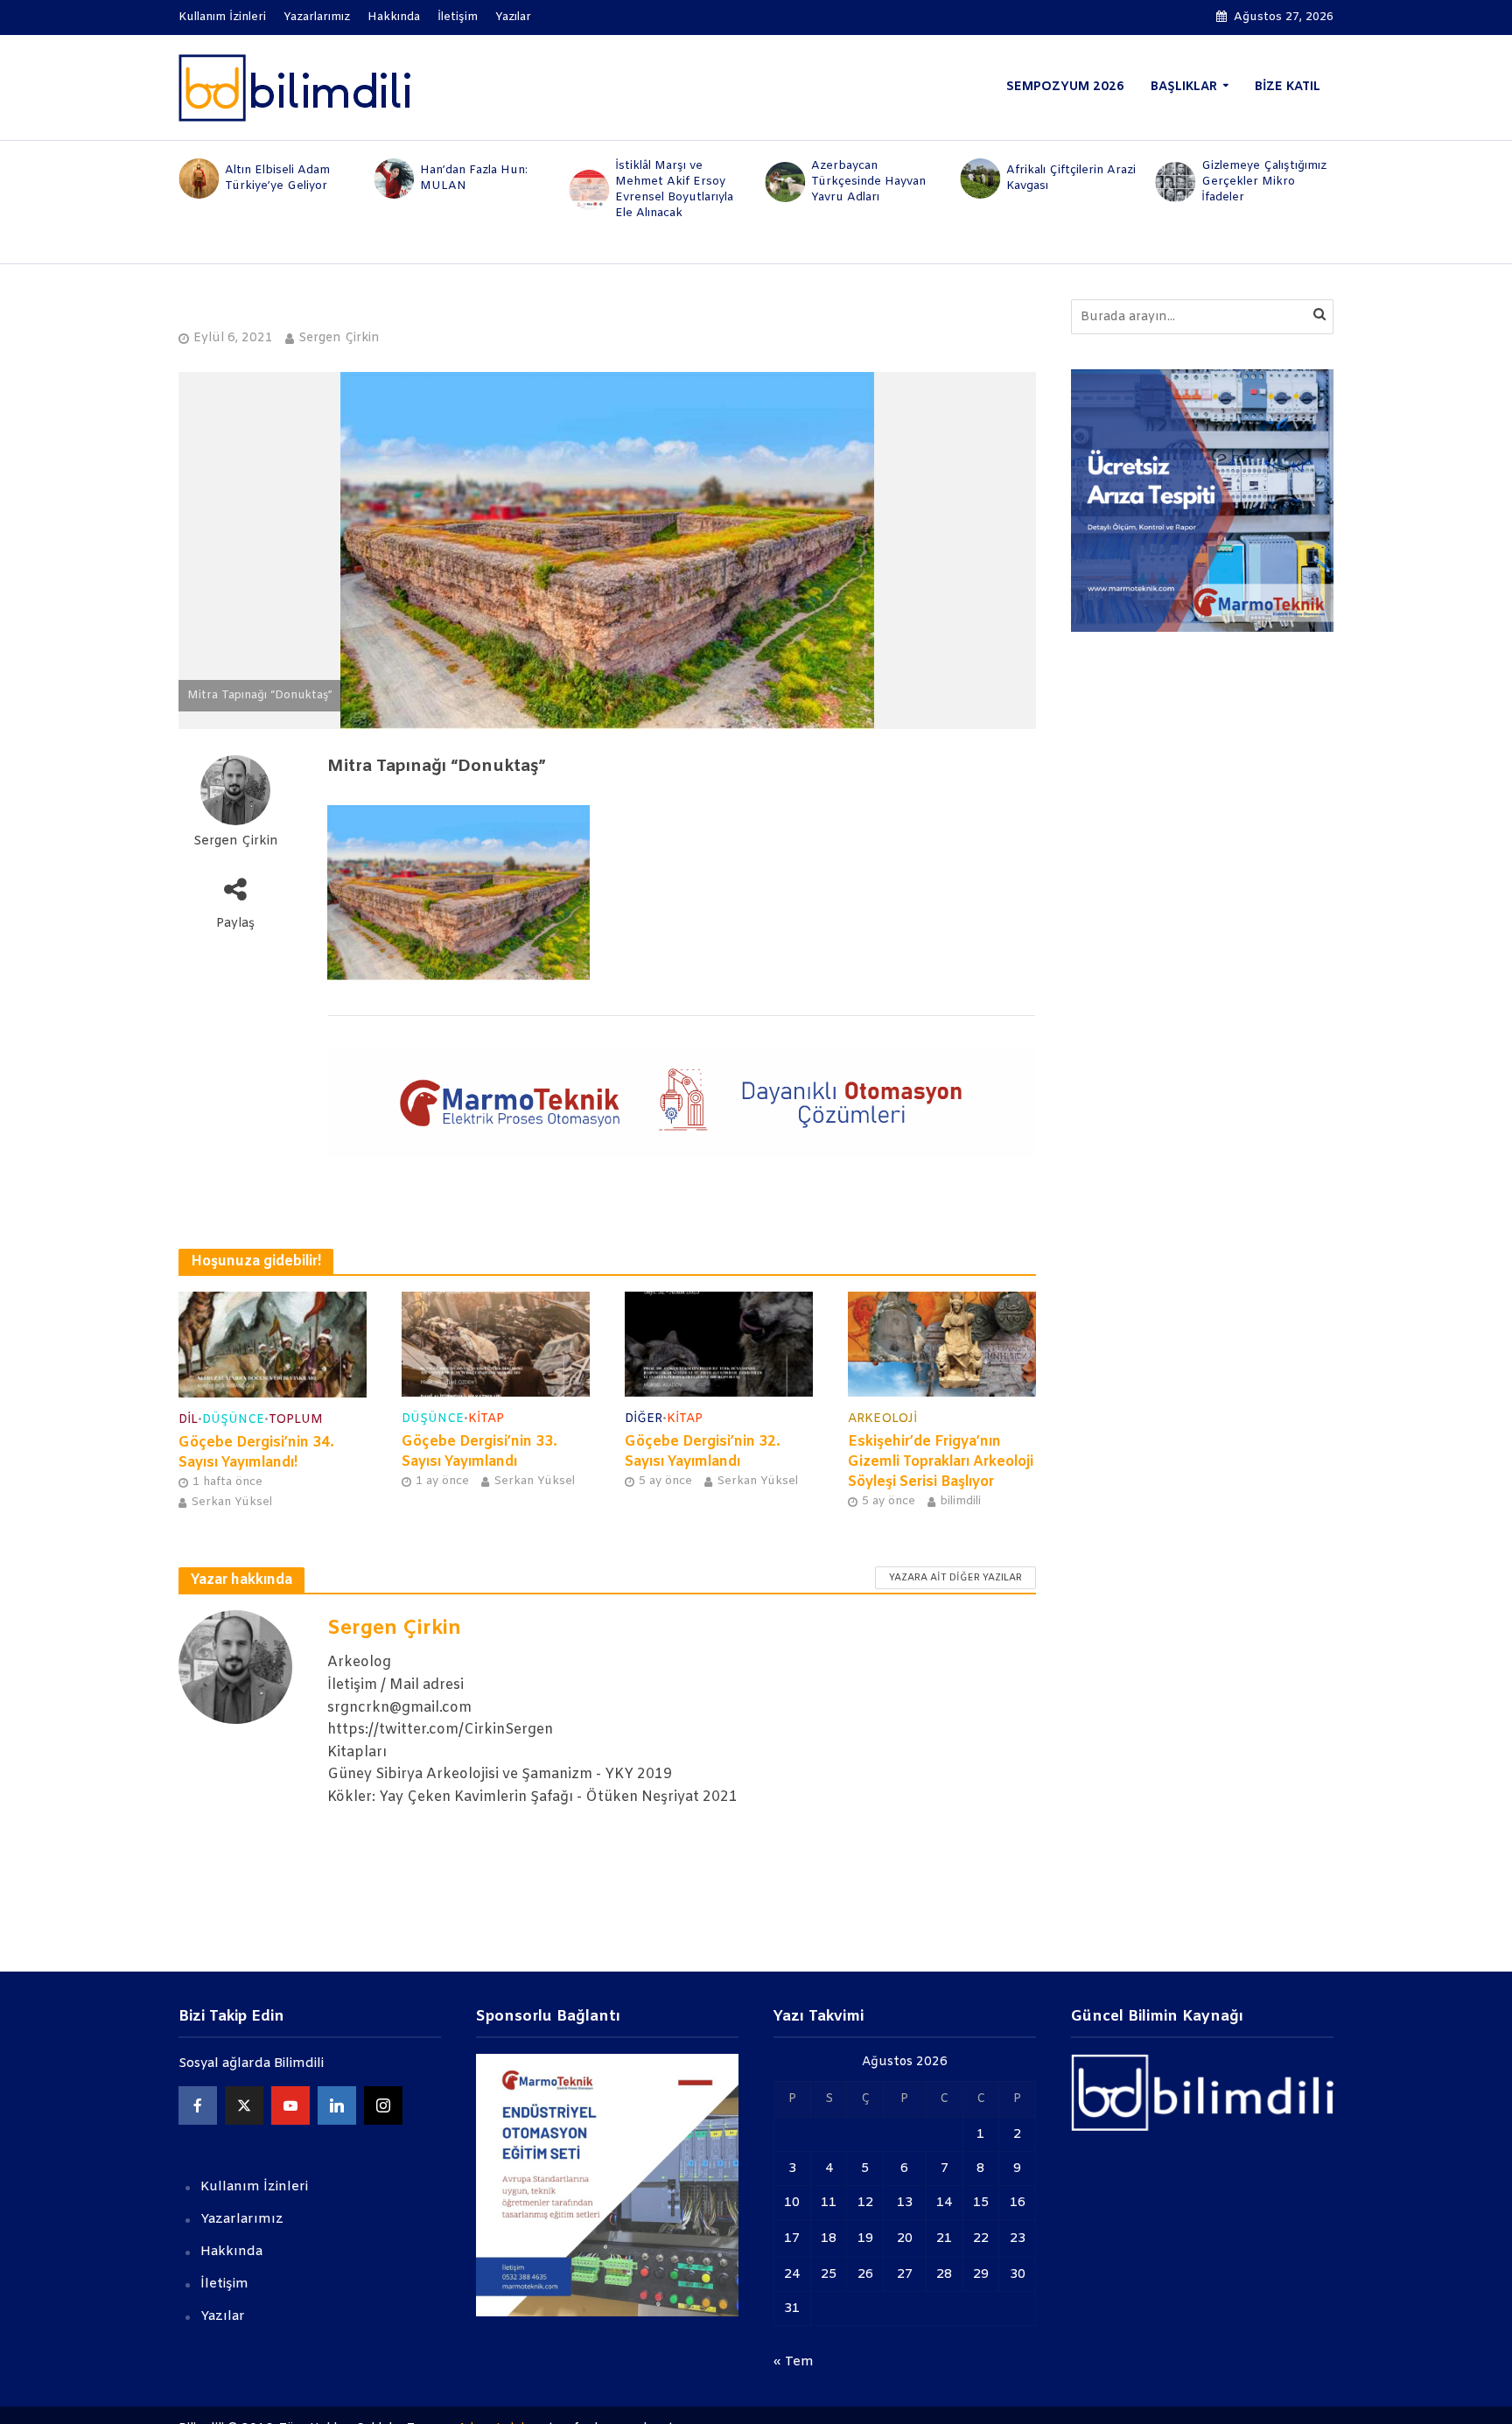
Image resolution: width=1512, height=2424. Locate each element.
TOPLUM (296, 1420)
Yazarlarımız (317, 17)
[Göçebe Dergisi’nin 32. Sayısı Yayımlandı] (719, 1344)
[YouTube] (290, 2105)
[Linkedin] (337, 2105)
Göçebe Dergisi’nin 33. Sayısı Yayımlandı (479, 1452)
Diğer (644, 1419)
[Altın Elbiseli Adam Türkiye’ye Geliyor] (197, 179)
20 (905, 2238)
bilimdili (960, 1501)
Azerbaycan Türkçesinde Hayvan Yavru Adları (868, 182)
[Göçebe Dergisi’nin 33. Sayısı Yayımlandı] (496, 1344)
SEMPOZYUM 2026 (1065, 87)
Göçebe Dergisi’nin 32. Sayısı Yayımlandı (703, 1452)
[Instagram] (383, 2105)
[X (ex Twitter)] (244, 2105)
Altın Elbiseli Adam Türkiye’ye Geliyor (277, 178)
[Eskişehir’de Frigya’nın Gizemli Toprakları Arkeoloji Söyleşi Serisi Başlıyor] (942, 1344)
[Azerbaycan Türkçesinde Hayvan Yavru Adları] (784, 182)
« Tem (794, 2362)
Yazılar (513, 17)
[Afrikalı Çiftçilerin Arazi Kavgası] (979, 179)
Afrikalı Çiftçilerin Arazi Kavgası (1071, 178)
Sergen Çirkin (339, 338)
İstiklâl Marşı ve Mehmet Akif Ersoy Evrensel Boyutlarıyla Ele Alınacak (674, 189)
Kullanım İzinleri (222, 17)
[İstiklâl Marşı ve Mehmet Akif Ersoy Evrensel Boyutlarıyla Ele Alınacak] (588, 190)
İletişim (458, 17)
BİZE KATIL (1288, 87)
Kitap (486, 1419)
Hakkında (394, 17)
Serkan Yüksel (231, 1502)
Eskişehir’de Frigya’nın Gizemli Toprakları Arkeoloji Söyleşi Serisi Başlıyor (941, 1462)
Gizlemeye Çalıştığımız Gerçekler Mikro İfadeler (1264, 182)
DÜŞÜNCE (233, 1420)
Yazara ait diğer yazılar (955, 1578)
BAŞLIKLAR (1184, 87)
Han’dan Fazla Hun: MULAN (474, 178)
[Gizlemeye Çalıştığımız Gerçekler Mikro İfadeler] (1175, 182)
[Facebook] (198, 2105)
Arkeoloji (882, 1419)
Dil (188, 1420)
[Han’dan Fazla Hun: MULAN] (392, 179)
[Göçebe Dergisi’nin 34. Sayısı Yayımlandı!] (273, 1345)
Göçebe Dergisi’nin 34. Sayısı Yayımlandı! (256, 1453)
